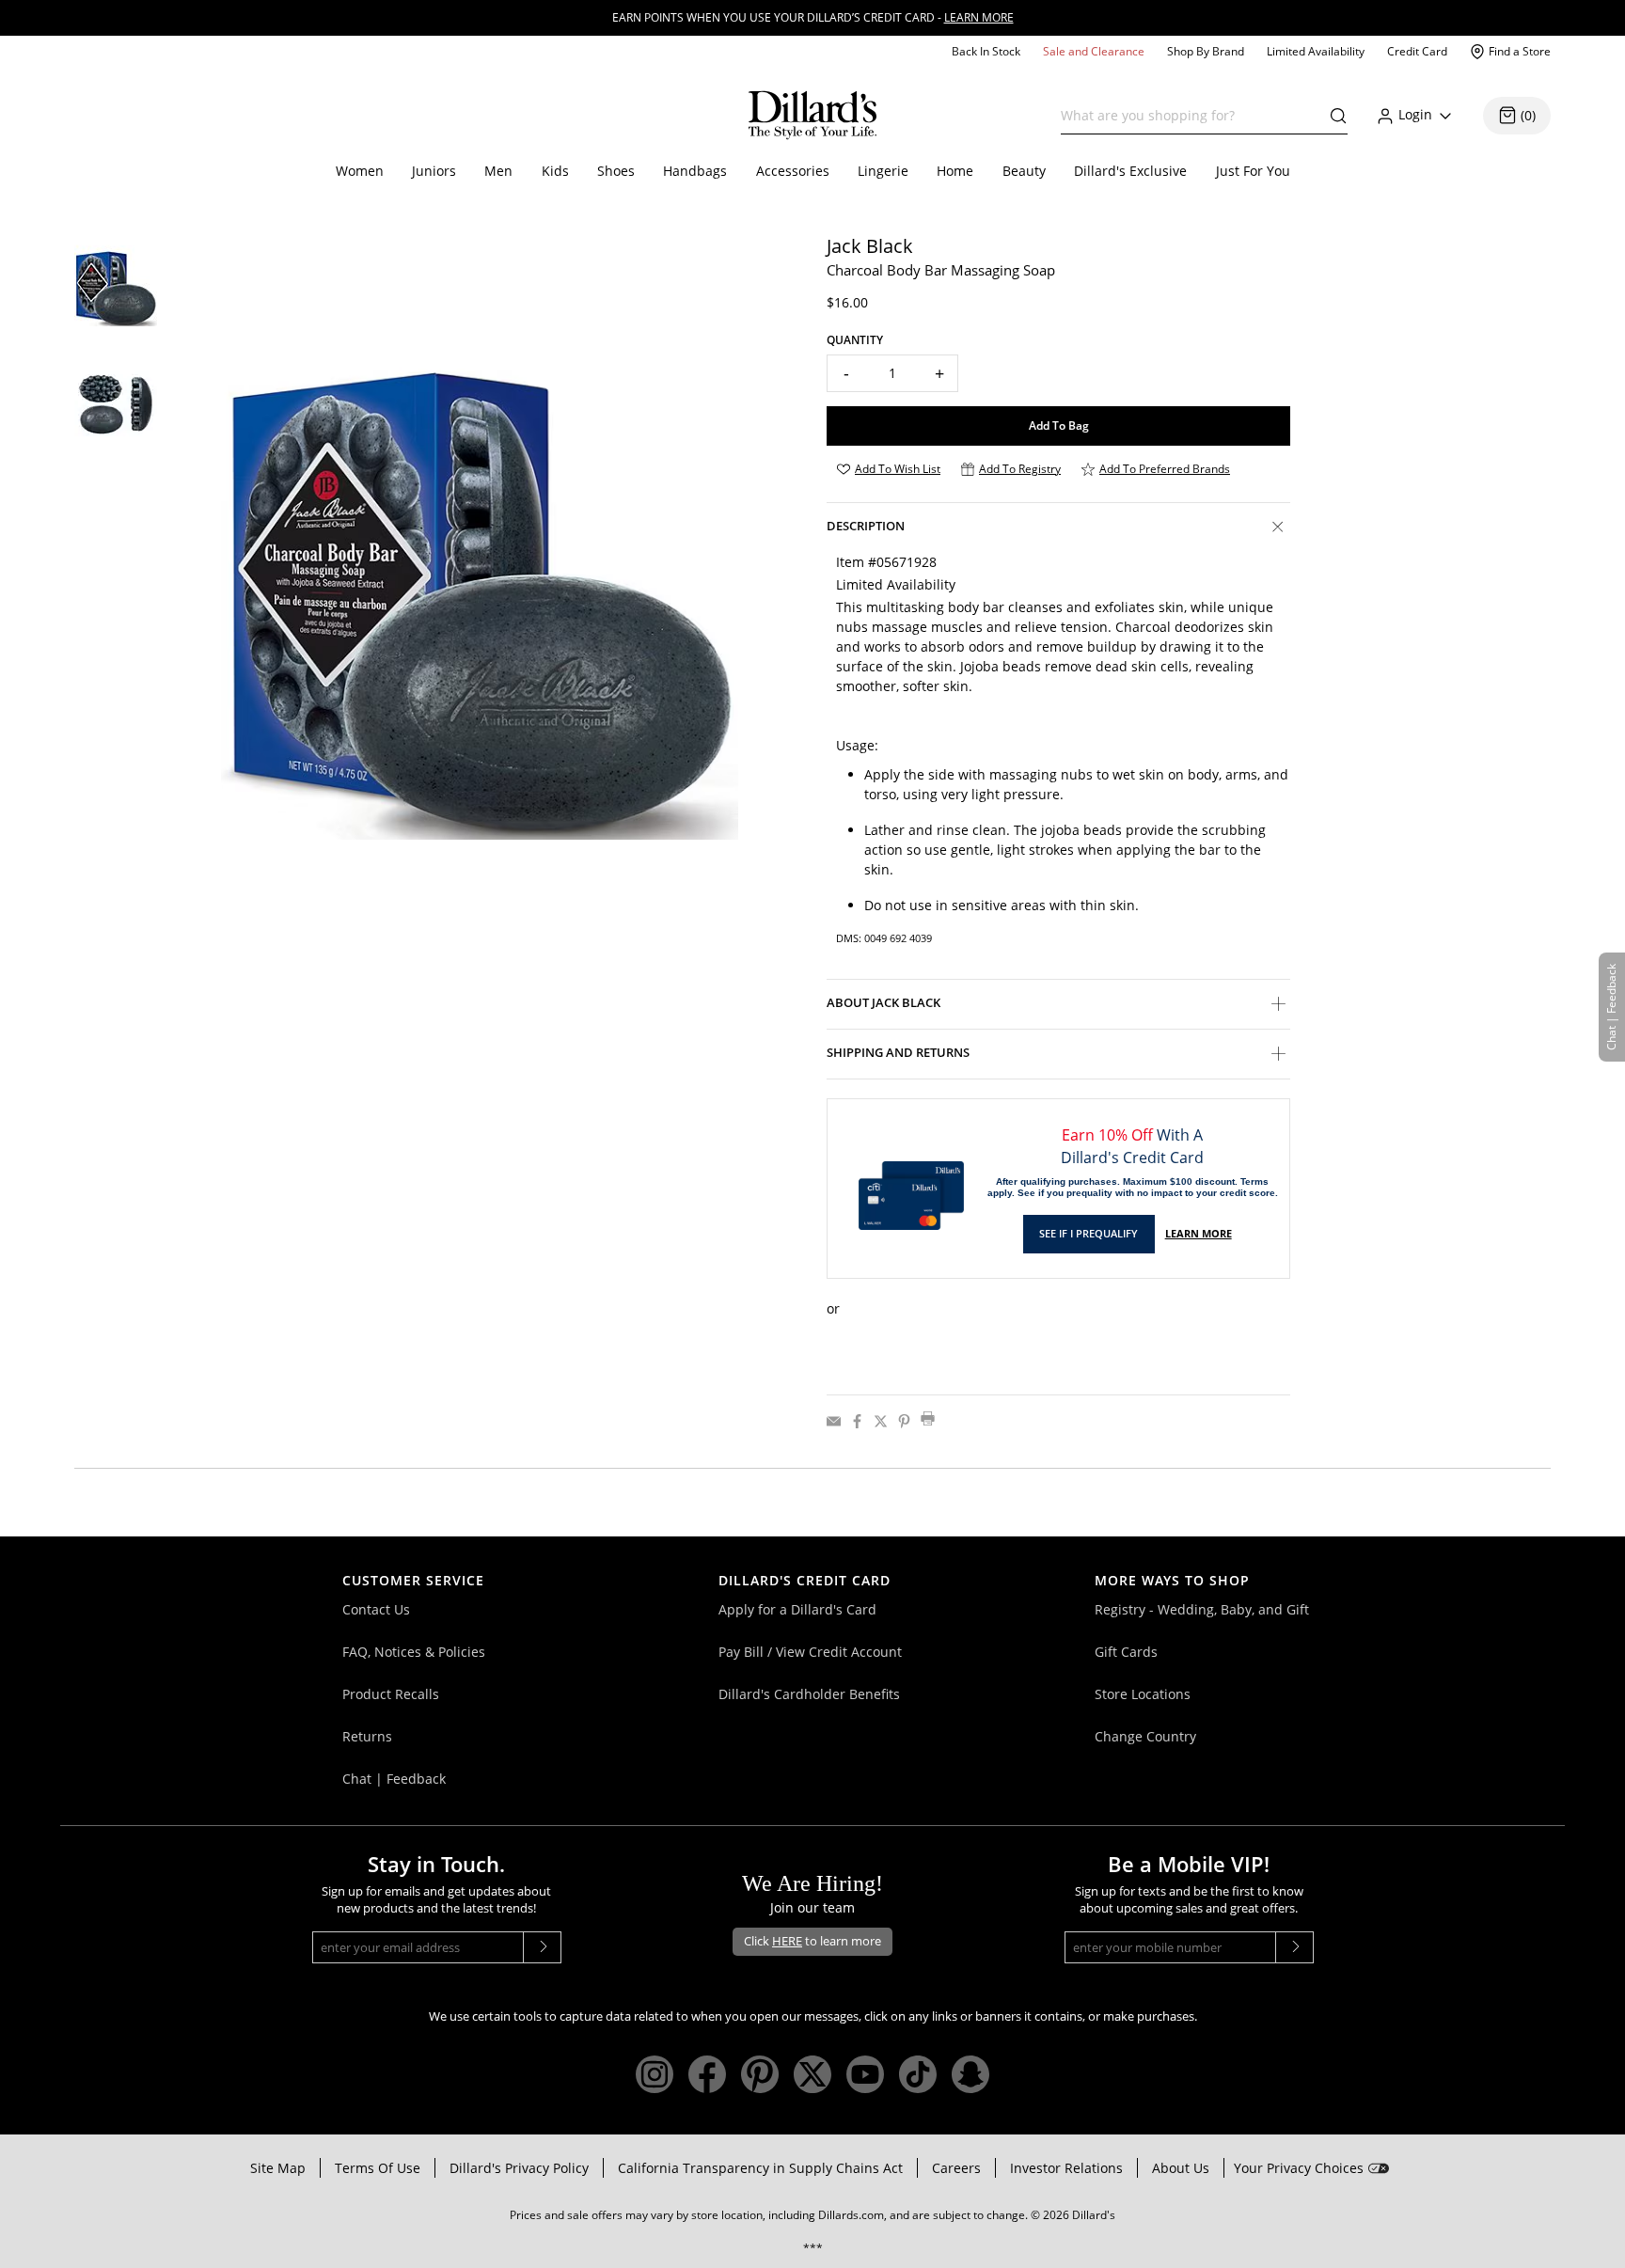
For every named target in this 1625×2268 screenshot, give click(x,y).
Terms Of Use (378, 2168)
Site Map (278, 2168)
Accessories (793, 171)
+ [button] (939, 373)
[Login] (1445, 115)
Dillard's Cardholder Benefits (809, 1694)
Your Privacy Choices (1299, 2168)
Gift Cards (1126, 1652)
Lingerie (883, 171)
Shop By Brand (1206, 51)
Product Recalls (391, 1694)
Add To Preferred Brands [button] (1165, 469)
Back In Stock (986, 51)
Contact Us (376, 1609)
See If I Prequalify (1089, 1233)
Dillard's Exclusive (1130, 171)
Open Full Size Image (276, 852)
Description (866, 526)
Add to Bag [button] (1059, 425)
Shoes (616, 171)
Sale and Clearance (1094, 51)
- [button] (846, 373)
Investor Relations (1066, 2168)
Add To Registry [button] (1020, 469)
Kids (555, 171)
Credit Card (1417, 51)
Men (498, 171)
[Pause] (1619, 5)
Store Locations (1143, 1694)
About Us (1181, 2168)
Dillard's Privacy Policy (519, 2168)
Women (360, 171)
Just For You (1253, 171)
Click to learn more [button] (812, 1941)
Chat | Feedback (394, 1778)
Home (955, 171)
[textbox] (1204, 116)
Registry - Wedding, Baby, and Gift (1202, 1609)
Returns (367, 1736)
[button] (1333, 116)
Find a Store (1520, 51)
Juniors (434, 171)
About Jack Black (883, 1002)
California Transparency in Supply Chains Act (760, 2168)
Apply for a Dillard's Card (797, 1609)
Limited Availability (1316, 51)
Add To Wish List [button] (898, 469)
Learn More (1199, 1233)
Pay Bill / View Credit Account (810, 1652)
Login (1415, 114)
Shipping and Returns (898, 1052)
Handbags (695, 171)
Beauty (1024, 171)
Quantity (855, 340)
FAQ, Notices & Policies (414, 1652)
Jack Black (870, 246)
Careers (956, 2168)
